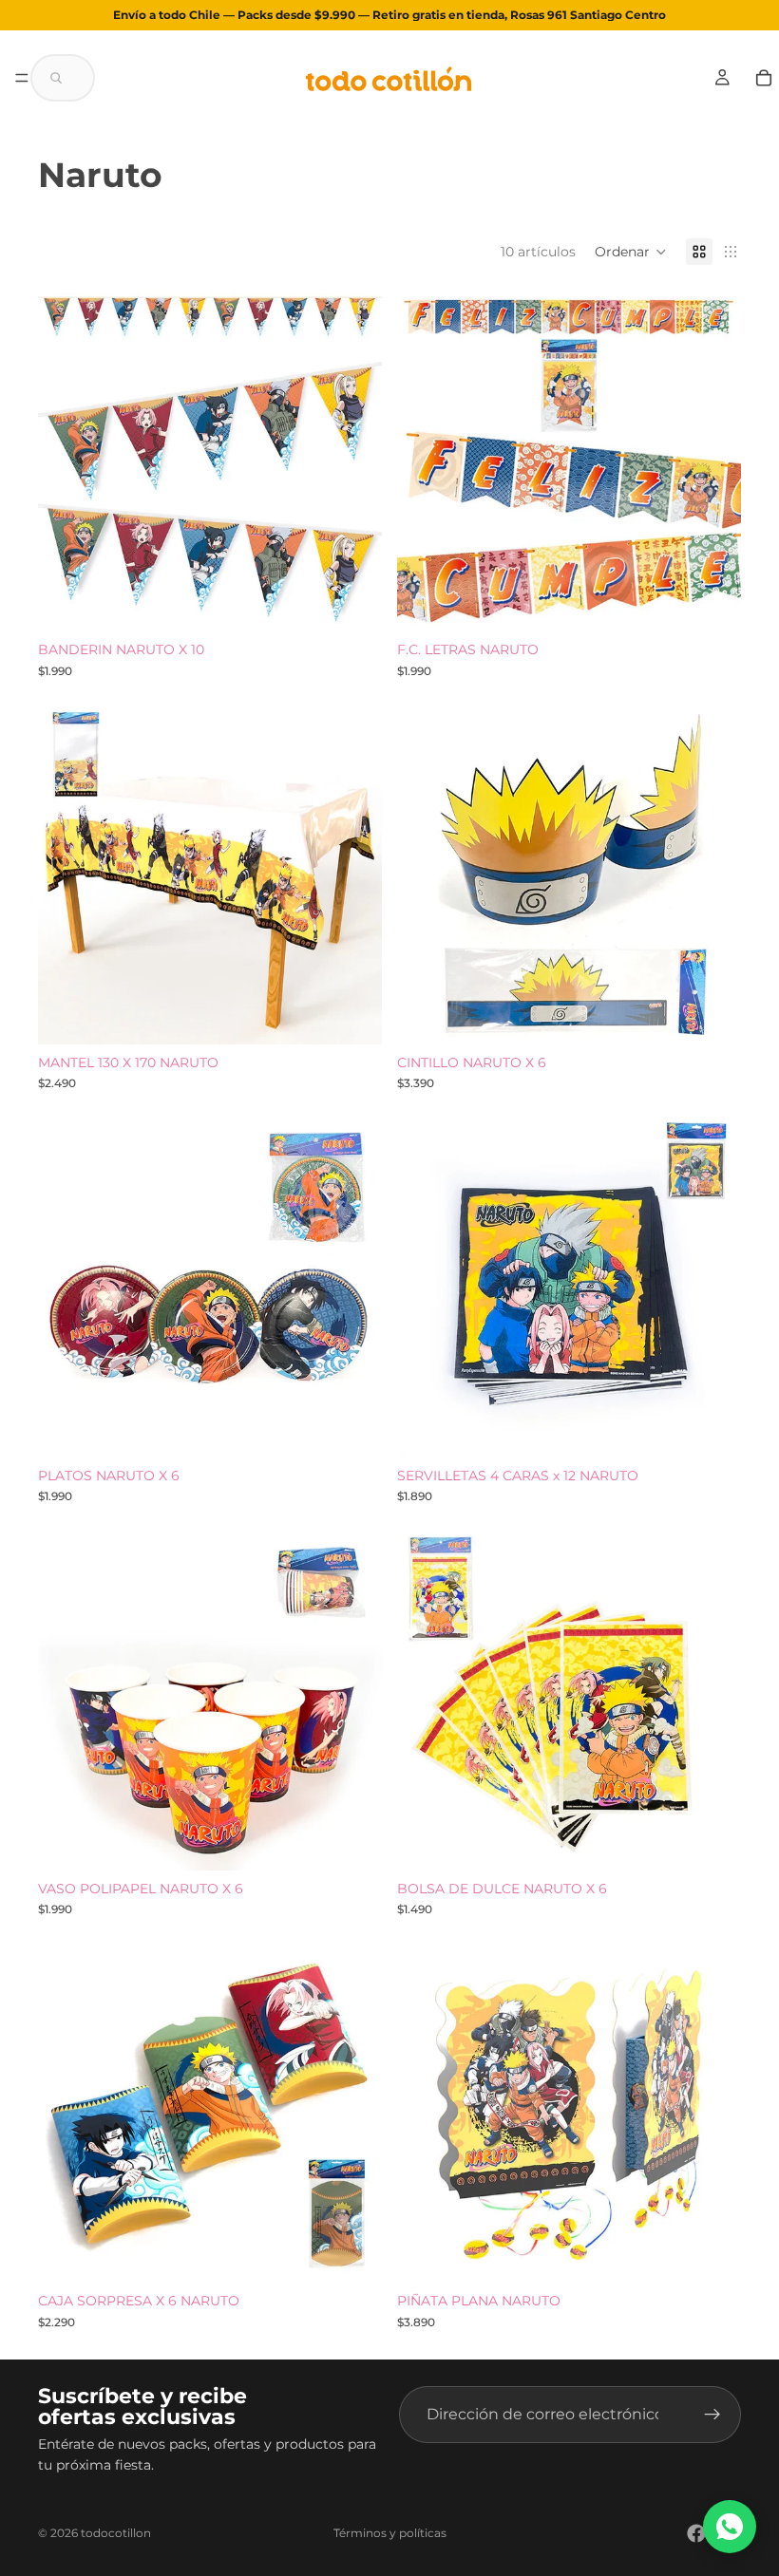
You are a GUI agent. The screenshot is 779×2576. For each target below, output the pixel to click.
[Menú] (22, 78)
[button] (63, 78)
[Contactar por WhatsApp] (730, 2527)
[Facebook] (696, 2533)
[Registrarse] (712, 2415)
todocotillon (116, 2533)
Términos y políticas (390, 2533)
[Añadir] (352, 602)
